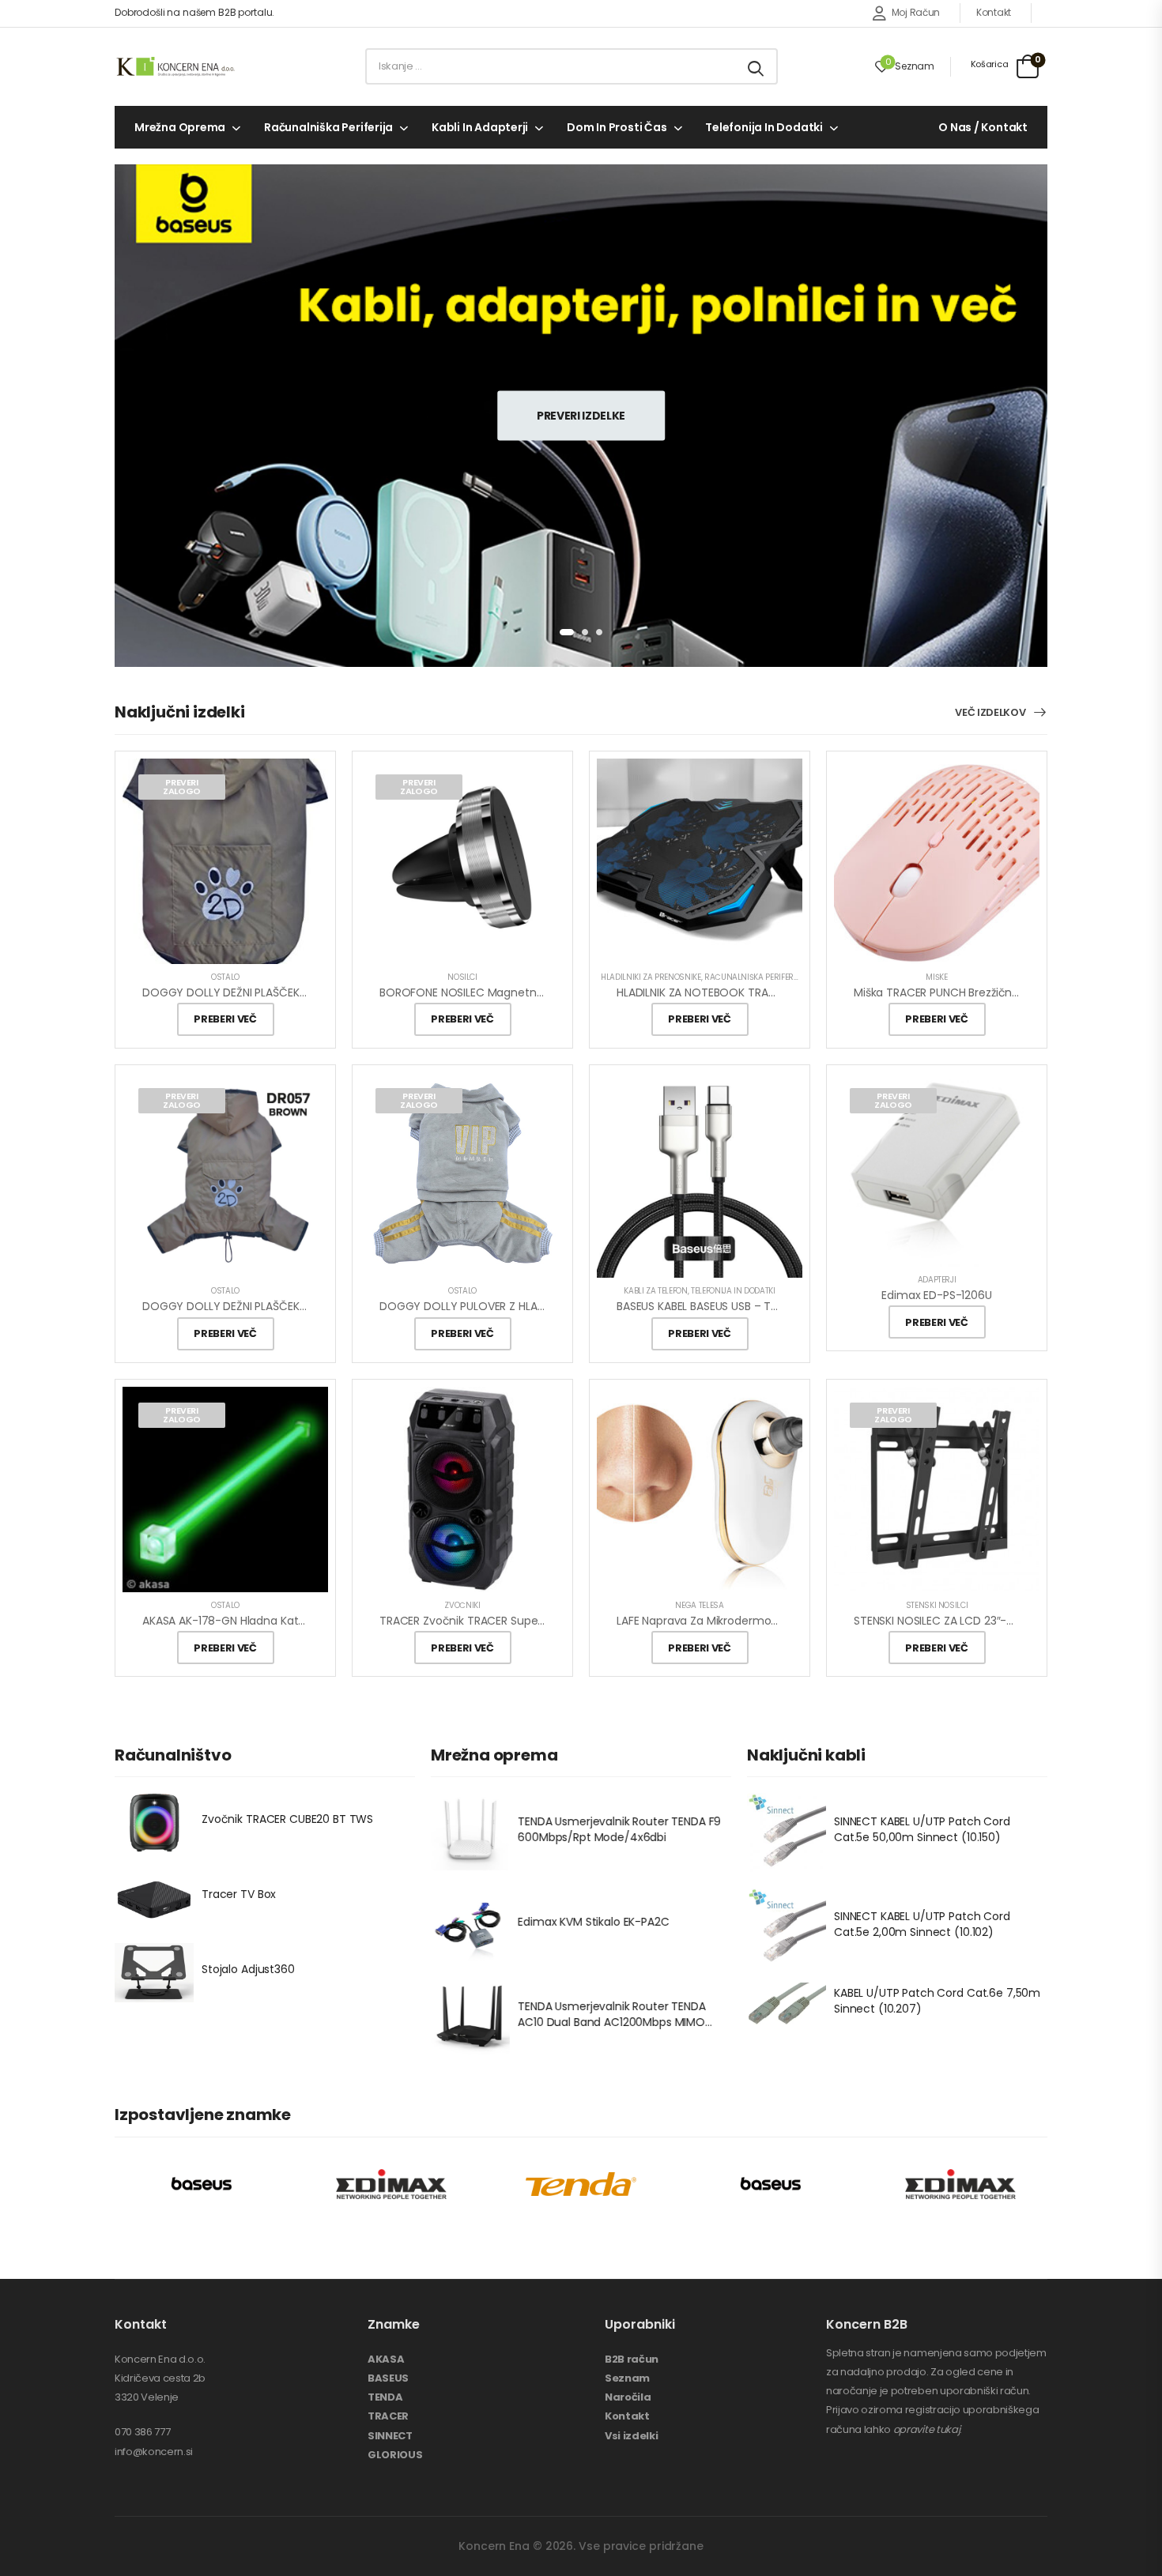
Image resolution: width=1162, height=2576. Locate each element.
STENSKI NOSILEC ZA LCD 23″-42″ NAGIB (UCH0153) (986, 1621)
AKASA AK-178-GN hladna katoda (231, 1621)
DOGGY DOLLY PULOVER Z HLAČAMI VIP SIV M (497, 1306)
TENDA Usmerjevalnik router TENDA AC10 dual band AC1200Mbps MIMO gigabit (612, 2022)
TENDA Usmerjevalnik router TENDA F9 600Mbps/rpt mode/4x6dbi (619, 1829)
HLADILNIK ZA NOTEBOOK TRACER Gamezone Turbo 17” (760, 992)
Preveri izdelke (581, 415)
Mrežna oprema (180, 127)
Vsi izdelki (631, 2436)
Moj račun (916, 12)
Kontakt (994, 12)
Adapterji (937, 1280)
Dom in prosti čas (617, 127)
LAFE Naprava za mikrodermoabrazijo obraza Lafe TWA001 (772, 1621)
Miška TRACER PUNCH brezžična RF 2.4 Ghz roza (980, 992)
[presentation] (567, 632)
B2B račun (632, 2359)
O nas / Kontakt (983, 127)
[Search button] (757, 66)
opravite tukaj (926, 2429)
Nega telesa (699, 1605)
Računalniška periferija (328, 127)
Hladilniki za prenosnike (651, 977)
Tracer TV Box (239, 1895)
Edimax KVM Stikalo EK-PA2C (593, 1922)
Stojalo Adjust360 (248, 1970)
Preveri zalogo (182, 787)
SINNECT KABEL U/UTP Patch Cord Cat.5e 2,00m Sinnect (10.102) (922, 1924)
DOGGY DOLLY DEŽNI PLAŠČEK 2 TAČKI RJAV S (261, 992)
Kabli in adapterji (480, 127)
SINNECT (390, 2436)
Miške (936, 977)
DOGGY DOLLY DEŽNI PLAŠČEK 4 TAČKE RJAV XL (266, 1306)
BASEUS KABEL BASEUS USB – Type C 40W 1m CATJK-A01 (763, 1306)
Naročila (628, 2397)
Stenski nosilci (937, 1605)
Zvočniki (462, 1605)
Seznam (627, 2378)
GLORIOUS (395, 2455)
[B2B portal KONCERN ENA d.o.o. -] (175, 66)
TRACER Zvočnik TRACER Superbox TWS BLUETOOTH (517, 1621)
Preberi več (225, 1019)
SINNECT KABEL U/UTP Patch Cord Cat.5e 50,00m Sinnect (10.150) (922, 1829)
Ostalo (225, 977)
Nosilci (462, 977)
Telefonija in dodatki (764, 127)
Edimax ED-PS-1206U (936, 1295)
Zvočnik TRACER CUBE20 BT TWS (287, 1820)
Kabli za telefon (655, 1291)
